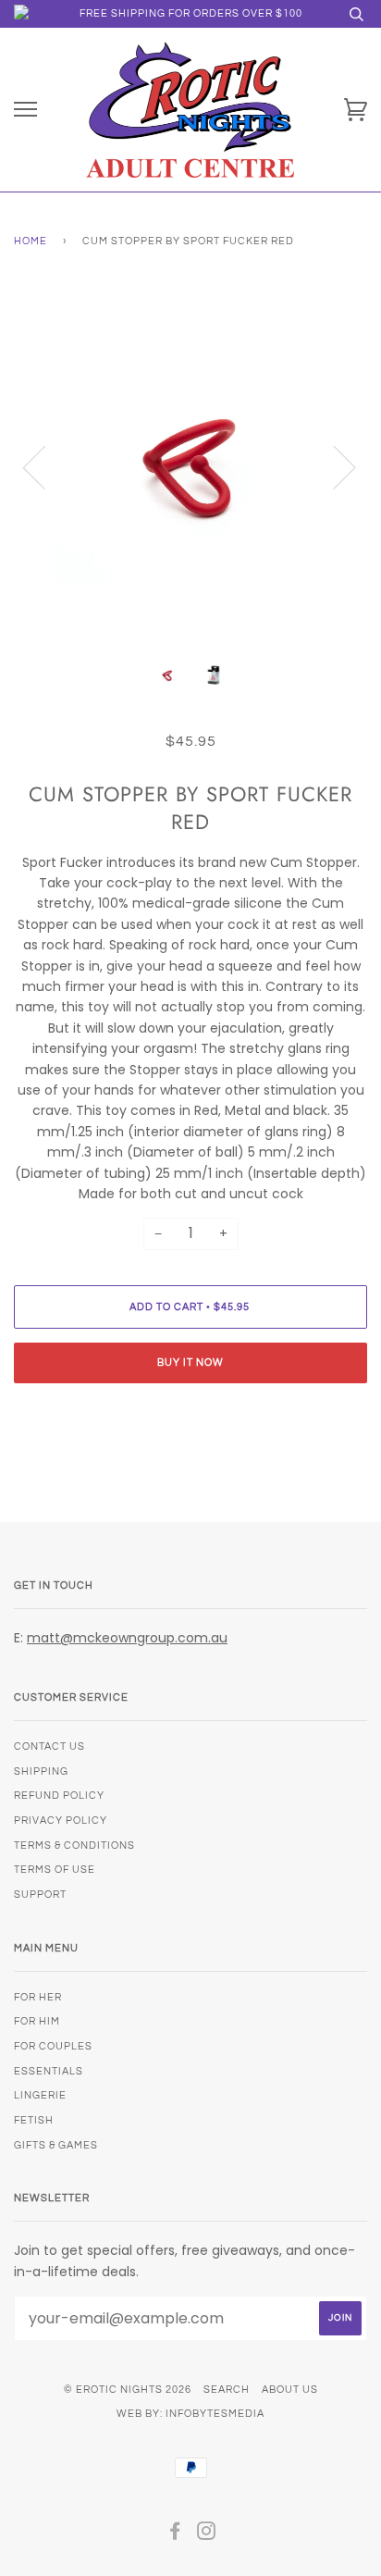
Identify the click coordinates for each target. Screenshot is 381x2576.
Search (227, 2390)
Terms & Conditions (74, 1845)
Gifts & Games (56, 2145)
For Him (37, 2021)
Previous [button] (45, 466)
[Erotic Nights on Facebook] (175, 2535)
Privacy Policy (61, 1821)
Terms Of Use (55, 1870)
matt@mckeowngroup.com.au (127, 1638)
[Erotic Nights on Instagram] (207, 2535)
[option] (190, 466)
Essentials (49, 2071)
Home (31, 241)
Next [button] (333, 466)
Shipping (41, 1771)
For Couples (53, 2046)
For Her (38, 1997)
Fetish (34, 2120)
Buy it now (190, 1362)
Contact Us (49, 1746)
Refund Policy (59, 1796)
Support (40, 1895)
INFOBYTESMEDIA (215, 2414)
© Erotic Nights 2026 (128, 2390)
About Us (290, 2390)
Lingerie (40, 2095)
